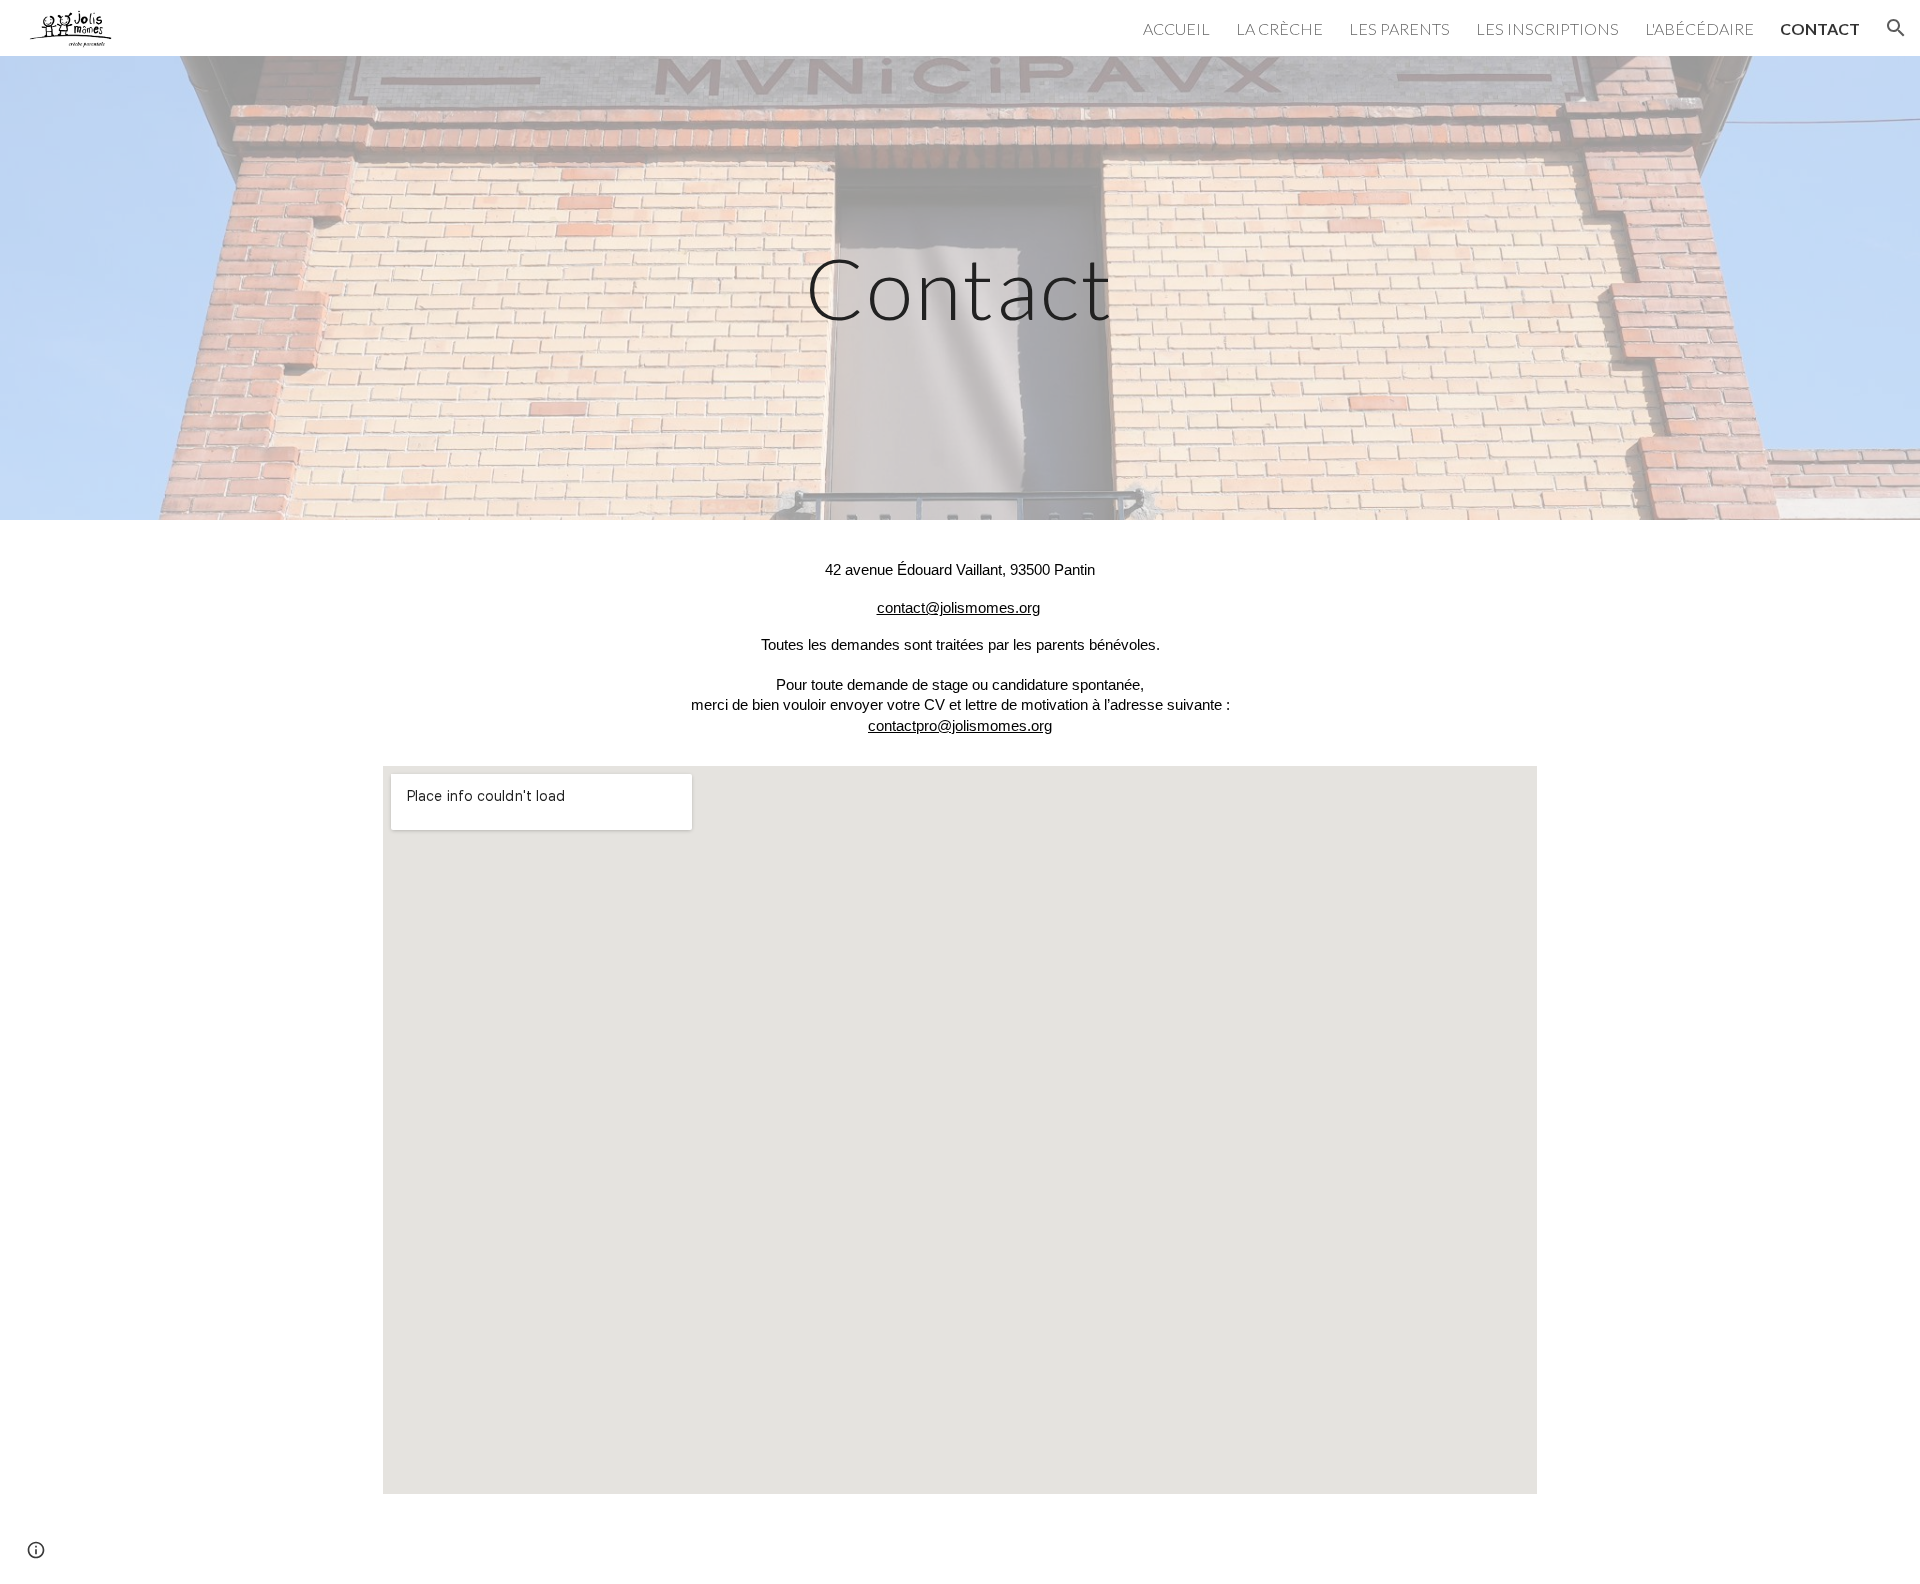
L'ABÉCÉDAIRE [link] (1699, 28)
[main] (960, 287)
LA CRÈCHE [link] (1279, 28)
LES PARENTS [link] (1399, 28)
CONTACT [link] (1820, 28)
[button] (1896, 28)
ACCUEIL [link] (1176, 28)
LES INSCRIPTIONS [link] (1547, 28)
